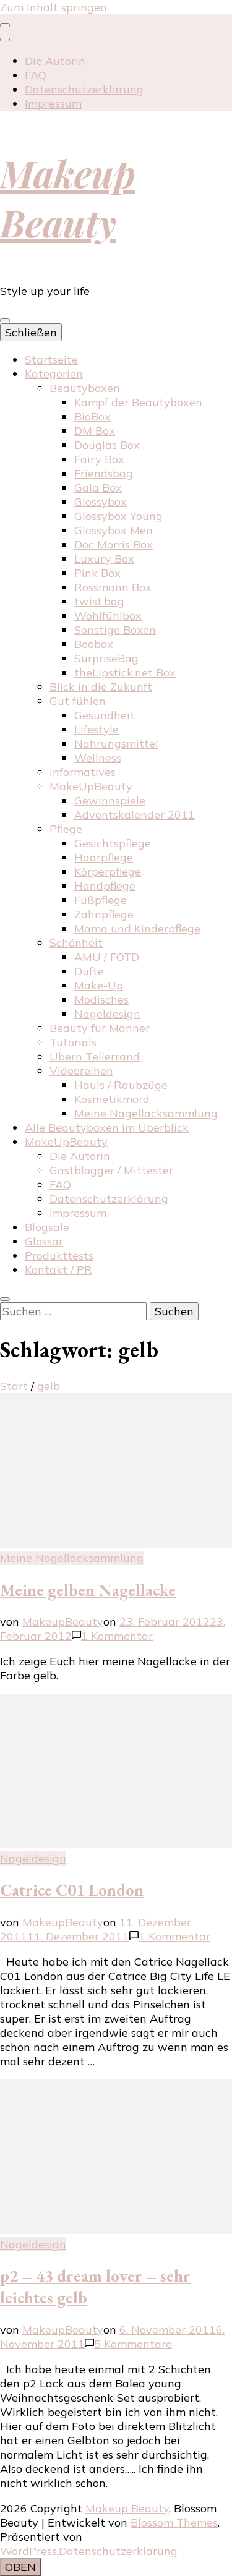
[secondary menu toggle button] (5, 25)
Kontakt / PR (58, 1270)
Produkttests (59, 1256)
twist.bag (99, 601)
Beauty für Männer (100, 1028)
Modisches (101, 1000)
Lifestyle (97, 729)
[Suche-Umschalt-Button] (5, 1299)
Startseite (51, 360)
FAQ (36, 75)
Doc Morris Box (114, 544)
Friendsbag (104, 473)
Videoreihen (81, 1071)
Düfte (89, 971)
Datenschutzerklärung (84, 89)
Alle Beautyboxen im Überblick (107, 1128)
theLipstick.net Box (125, 672)
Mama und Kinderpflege (137, 928)
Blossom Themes (174, 2523)
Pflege (66, 829)
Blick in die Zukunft (101, 687)
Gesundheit (105, 715)
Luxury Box (104, 559)
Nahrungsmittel (116, 744)
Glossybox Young (118, 516)
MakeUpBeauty (91, 786)
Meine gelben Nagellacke (88, 1590)
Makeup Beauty (68, 197)
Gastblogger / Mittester (111, 1170)
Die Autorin (55, 61)
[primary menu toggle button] (5, 320)
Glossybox (101, 502)
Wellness (98, 758)
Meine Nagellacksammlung (146, 1113)
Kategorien (54, 374)
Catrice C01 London (72, 1890)
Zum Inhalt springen (54, 7)
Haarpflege (104, 857)
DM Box (95, 431)
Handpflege (105, 886)
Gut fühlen (78, 701)
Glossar (44, 1241)
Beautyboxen (85, 388)
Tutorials (73, 1042)
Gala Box (98, 488)
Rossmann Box (113, 587)
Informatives (83, 772)
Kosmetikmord (112, 1099)
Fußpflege (101, 900)
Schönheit (76, 943)
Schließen (31, 332)
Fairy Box (99, 459)
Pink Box (97, 573)
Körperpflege (108, 872)
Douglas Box (107, 445)
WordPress (28, 2551)
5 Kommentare (133, 2344)
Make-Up (99, 985)
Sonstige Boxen (115, 630)
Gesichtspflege (113, 843)
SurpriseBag (106, 658)
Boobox (94, 644)
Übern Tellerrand (95, 1056)
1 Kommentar (117, 1636)
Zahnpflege (104, 914)
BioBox (92, 416)
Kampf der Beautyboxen (138, 402)
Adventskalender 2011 (135, 815)
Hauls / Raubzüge (121, 1085)
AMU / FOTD (107, 957)
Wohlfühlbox (108, 616)
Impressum (53, 104)
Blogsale (47, 1227)
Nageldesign (107, 1014)
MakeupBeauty (63, 1622)
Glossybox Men (114, 530)
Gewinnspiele (110, 800)
